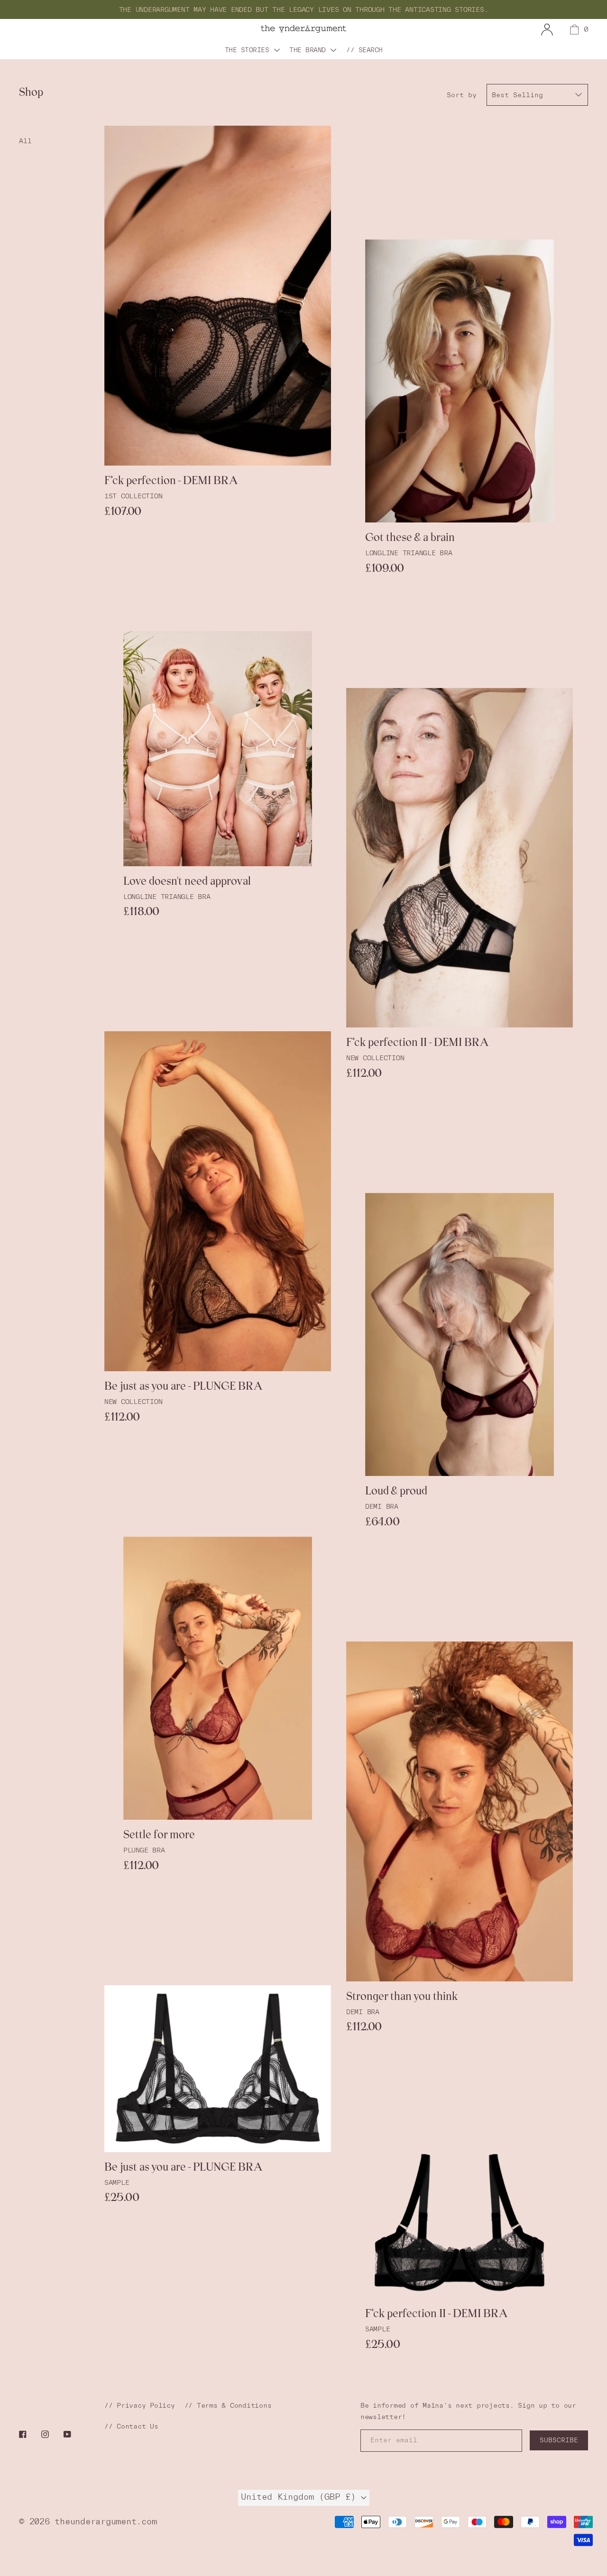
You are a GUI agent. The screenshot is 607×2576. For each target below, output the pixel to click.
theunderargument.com (106, 2521)
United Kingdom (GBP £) (301, 2497)
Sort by (462, 95)
